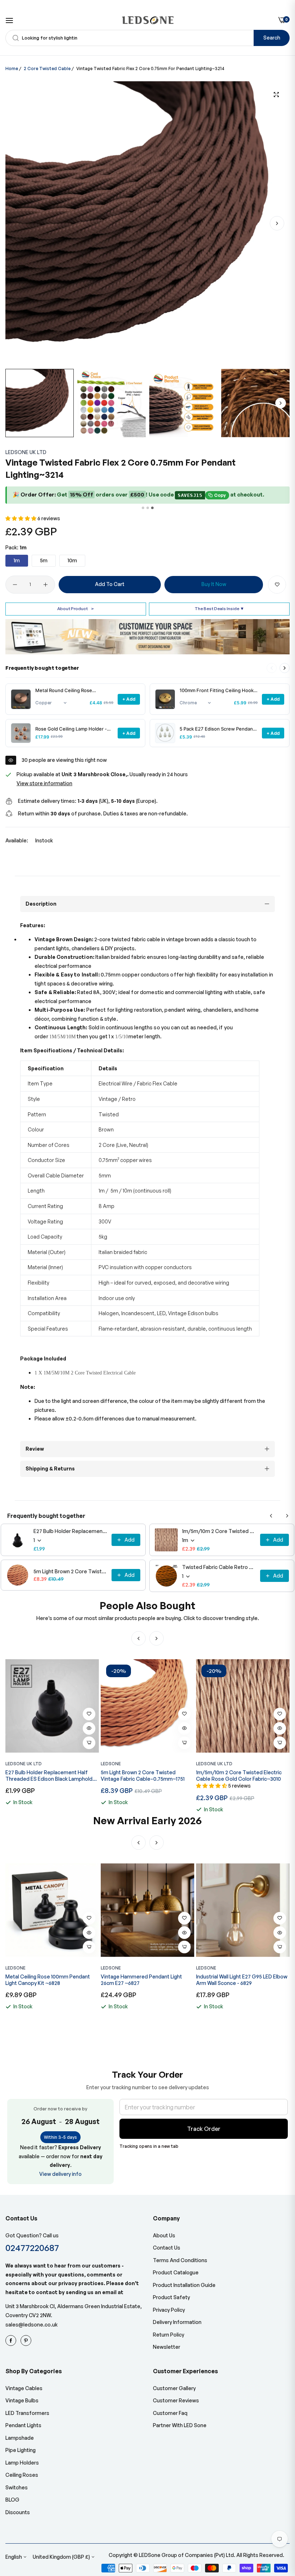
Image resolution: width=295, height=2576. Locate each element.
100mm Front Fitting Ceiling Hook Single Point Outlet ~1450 (217, 690)
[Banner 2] (148, 508)
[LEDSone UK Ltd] (148, 20)
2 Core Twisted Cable (47, 68)
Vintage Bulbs (22, 2400)
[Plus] (46, 585)
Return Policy (169, 2335)
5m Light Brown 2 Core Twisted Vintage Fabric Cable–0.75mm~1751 (70, 1571)
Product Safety (171, 2297)
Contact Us (167, 2248)
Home (12, 68)
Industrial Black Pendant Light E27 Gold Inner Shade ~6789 (242, 1980)
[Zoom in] (276, 95)
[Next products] (285, 668)
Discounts (18, 2512)
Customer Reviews (176, 2400)
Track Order (204, 2129)
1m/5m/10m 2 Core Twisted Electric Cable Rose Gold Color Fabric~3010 (219, 1531)
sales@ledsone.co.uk (31, 2325)
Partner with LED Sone (180, 2425)
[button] (277, 223)
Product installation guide (184, 2285)
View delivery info (60, 2174)
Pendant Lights (23, 2425)
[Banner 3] (152, 508)
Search (272, 38)
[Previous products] (271, 1516)
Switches (17, 2487)
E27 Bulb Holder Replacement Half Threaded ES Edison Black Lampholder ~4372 (70, 1531)
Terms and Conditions (180, 2260)
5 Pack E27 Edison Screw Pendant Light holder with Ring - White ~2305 (217, 729)
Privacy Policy (169, 2310)
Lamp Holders (22, 2463)
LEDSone (111, 1764)
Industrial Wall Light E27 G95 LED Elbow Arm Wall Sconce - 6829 (146, 1980)
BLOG (12, 2500)
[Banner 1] (143, 508)
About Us (164, 2235)
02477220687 (32, 2248)
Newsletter (167, 2347)
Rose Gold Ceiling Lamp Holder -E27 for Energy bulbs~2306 (71, 729)
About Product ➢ (76, 608)
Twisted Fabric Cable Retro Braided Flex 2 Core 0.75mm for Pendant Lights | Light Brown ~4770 (219, 1567)
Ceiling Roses (22, 2475)
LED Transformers (27, 2413)
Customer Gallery (174, 2388)
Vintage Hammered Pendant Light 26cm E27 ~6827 (46, 1980)
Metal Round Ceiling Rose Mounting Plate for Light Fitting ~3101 (70, 690)
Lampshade (20, 2438)
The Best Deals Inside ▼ (219, 608)
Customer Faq (170, 2413)
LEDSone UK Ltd (26, 452)
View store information (44, 783)
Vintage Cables (24, 2388)
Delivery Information (177, 2322)
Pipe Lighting (21, 2450)
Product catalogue (176, 2272)
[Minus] (15, 585)
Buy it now (214, 584)
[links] (12, 2341)
